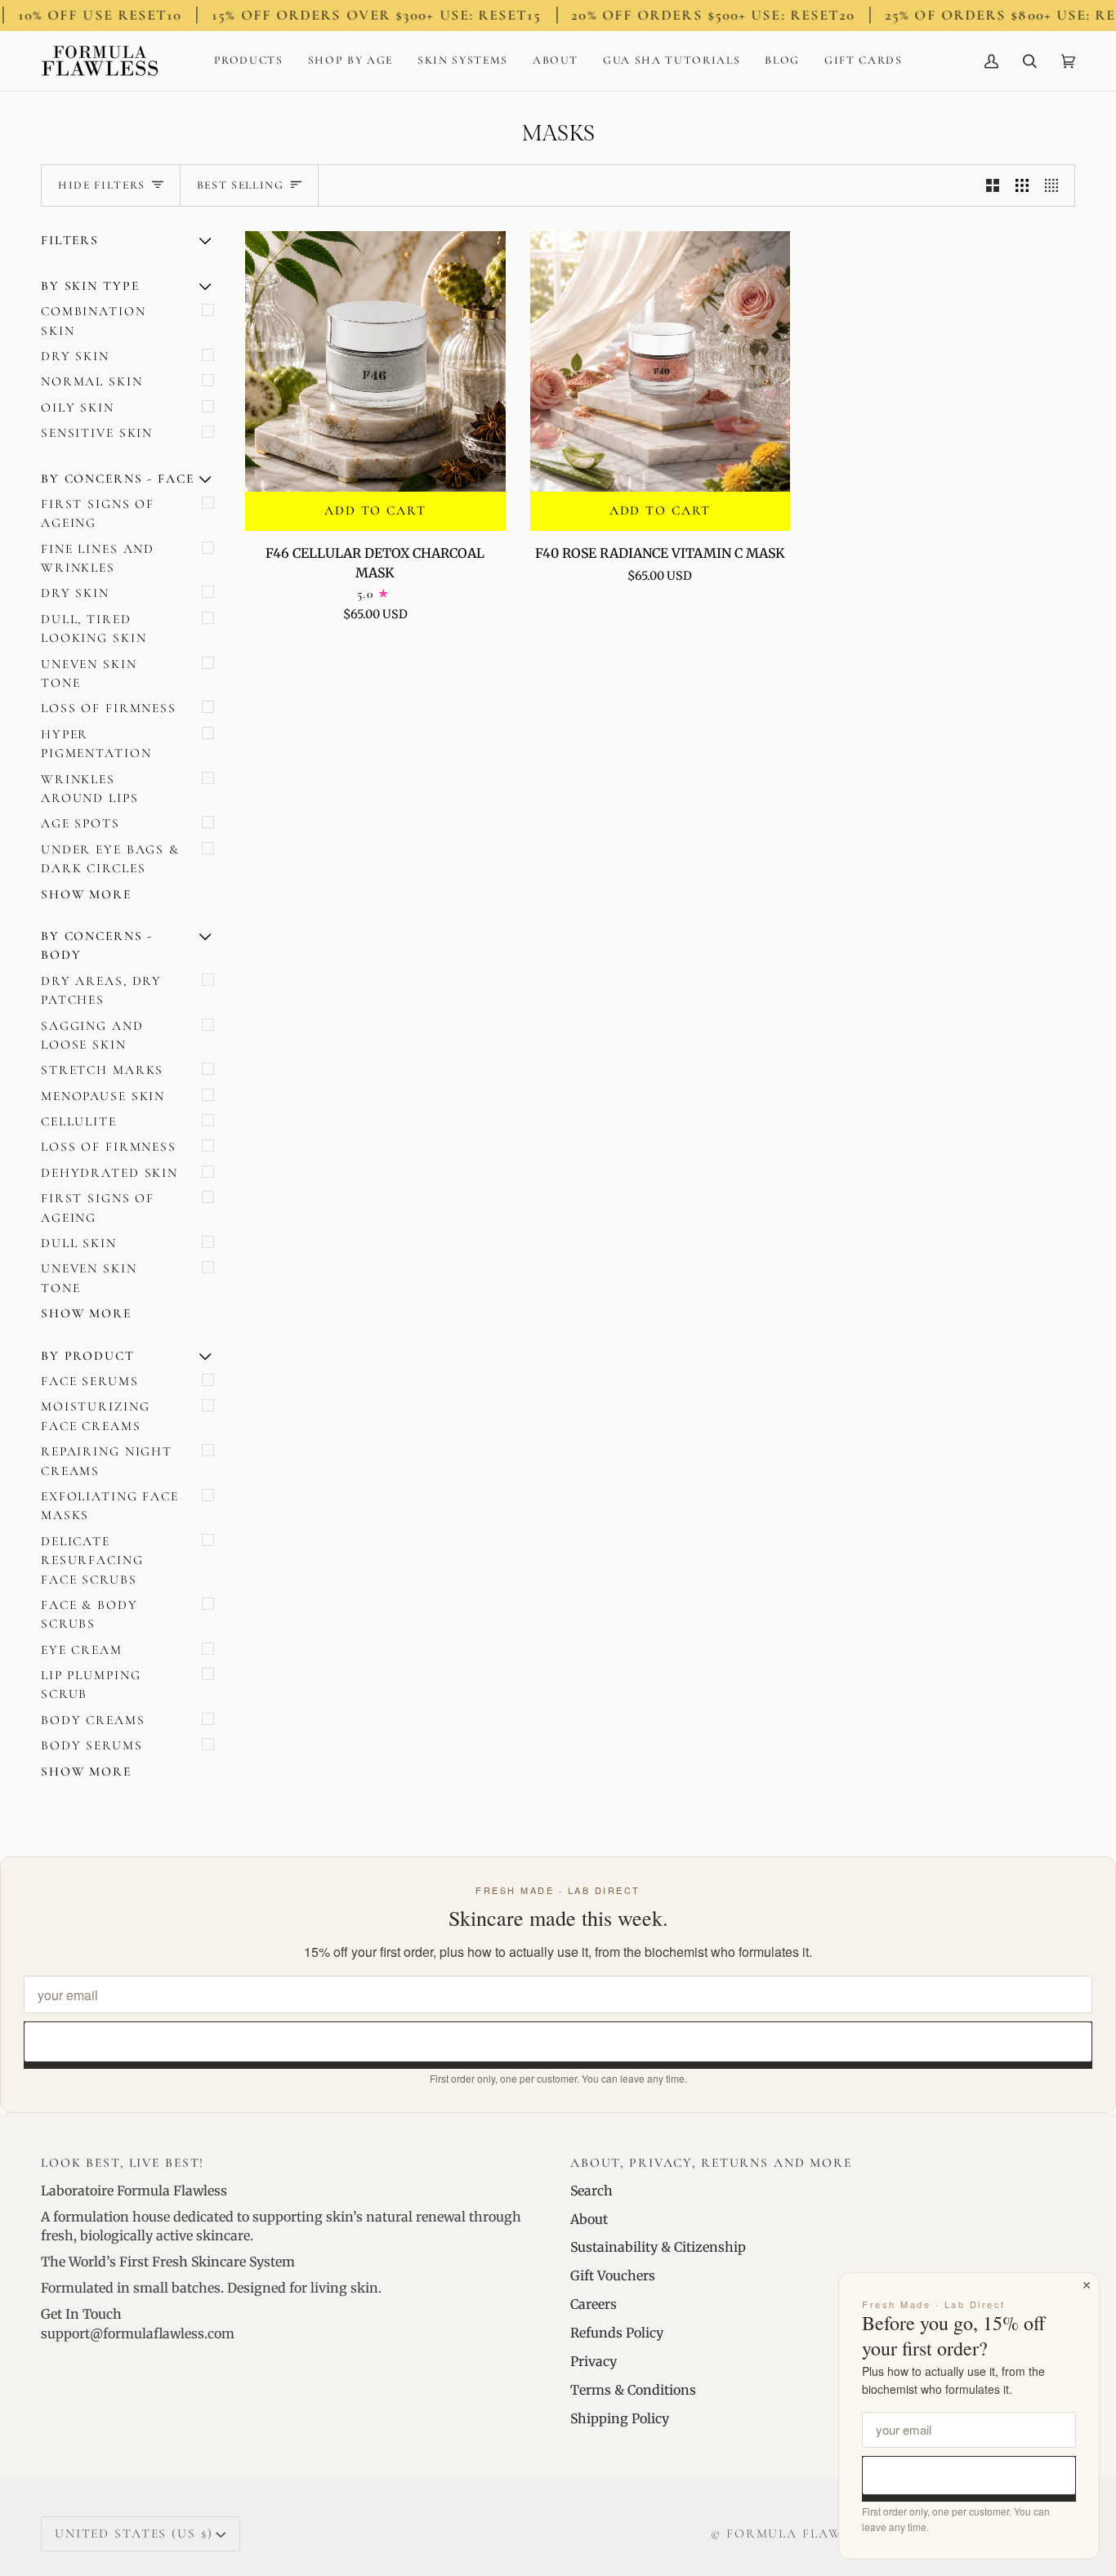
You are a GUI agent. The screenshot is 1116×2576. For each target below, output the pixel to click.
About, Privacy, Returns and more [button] (711, 2163)
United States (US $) (134, 2534)
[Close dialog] (1087, 2285)
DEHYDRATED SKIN (109, 1173)
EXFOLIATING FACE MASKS (110, 1506)
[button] (249, 61)
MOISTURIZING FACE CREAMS (95, 1416)
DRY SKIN (75, 356)
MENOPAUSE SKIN (103, 1096)
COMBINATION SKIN (94, 321)
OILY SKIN (78, 408)
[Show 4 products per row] (1056, 186)
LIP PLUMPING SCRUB (91, 1685)
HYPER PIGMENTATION (96, 744)
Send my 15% (558, 2041)
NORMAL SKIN (92, 381)
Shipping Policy (620, 2418)
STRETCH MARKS (102, 1070)
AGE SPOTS (80, 823)
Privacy (594, 2361)
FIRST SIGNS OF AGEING (98, 513)
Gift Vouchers (613, 2275)
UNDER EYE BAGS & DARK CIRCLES (110, 859)
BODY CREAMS (93, 1720)
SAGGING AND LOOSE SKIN (92, 1035)
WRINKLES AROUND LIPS (90, 789)
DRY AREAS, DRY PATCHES (101, 990)
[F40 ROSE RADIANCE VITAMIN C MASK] (661, 361)
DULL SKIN (79, 1243)
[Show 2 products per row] (993, 186)
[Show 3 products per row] (1022, 186)
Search (591, 2190)
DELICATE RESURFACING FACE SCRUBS (92, 1560)
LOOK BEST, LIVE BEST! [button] (123, 2163)
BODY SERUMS (92, 1745)
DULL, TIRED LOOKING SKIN (94, 628)
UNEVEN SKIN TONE (89, 673)
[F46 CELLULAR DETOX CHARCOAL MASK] (375, 361)
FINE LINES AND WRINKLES (98, 558)
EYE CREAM (82, 1650)
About (589, 2219)
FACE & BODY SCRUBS (89, 1614)
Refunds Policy (617, 2333)
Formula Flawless (800, 2534)
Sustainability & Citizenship (658, 2247)
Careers (594, 2304)
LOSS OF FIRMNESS (109, 708)
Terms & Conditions (633, 2390)
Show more (86, 894)
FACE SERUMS (90, 1381)
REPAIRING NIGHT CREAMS (107, 1461)
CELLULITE (79, 1121)
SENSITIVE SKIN (97, 433)
